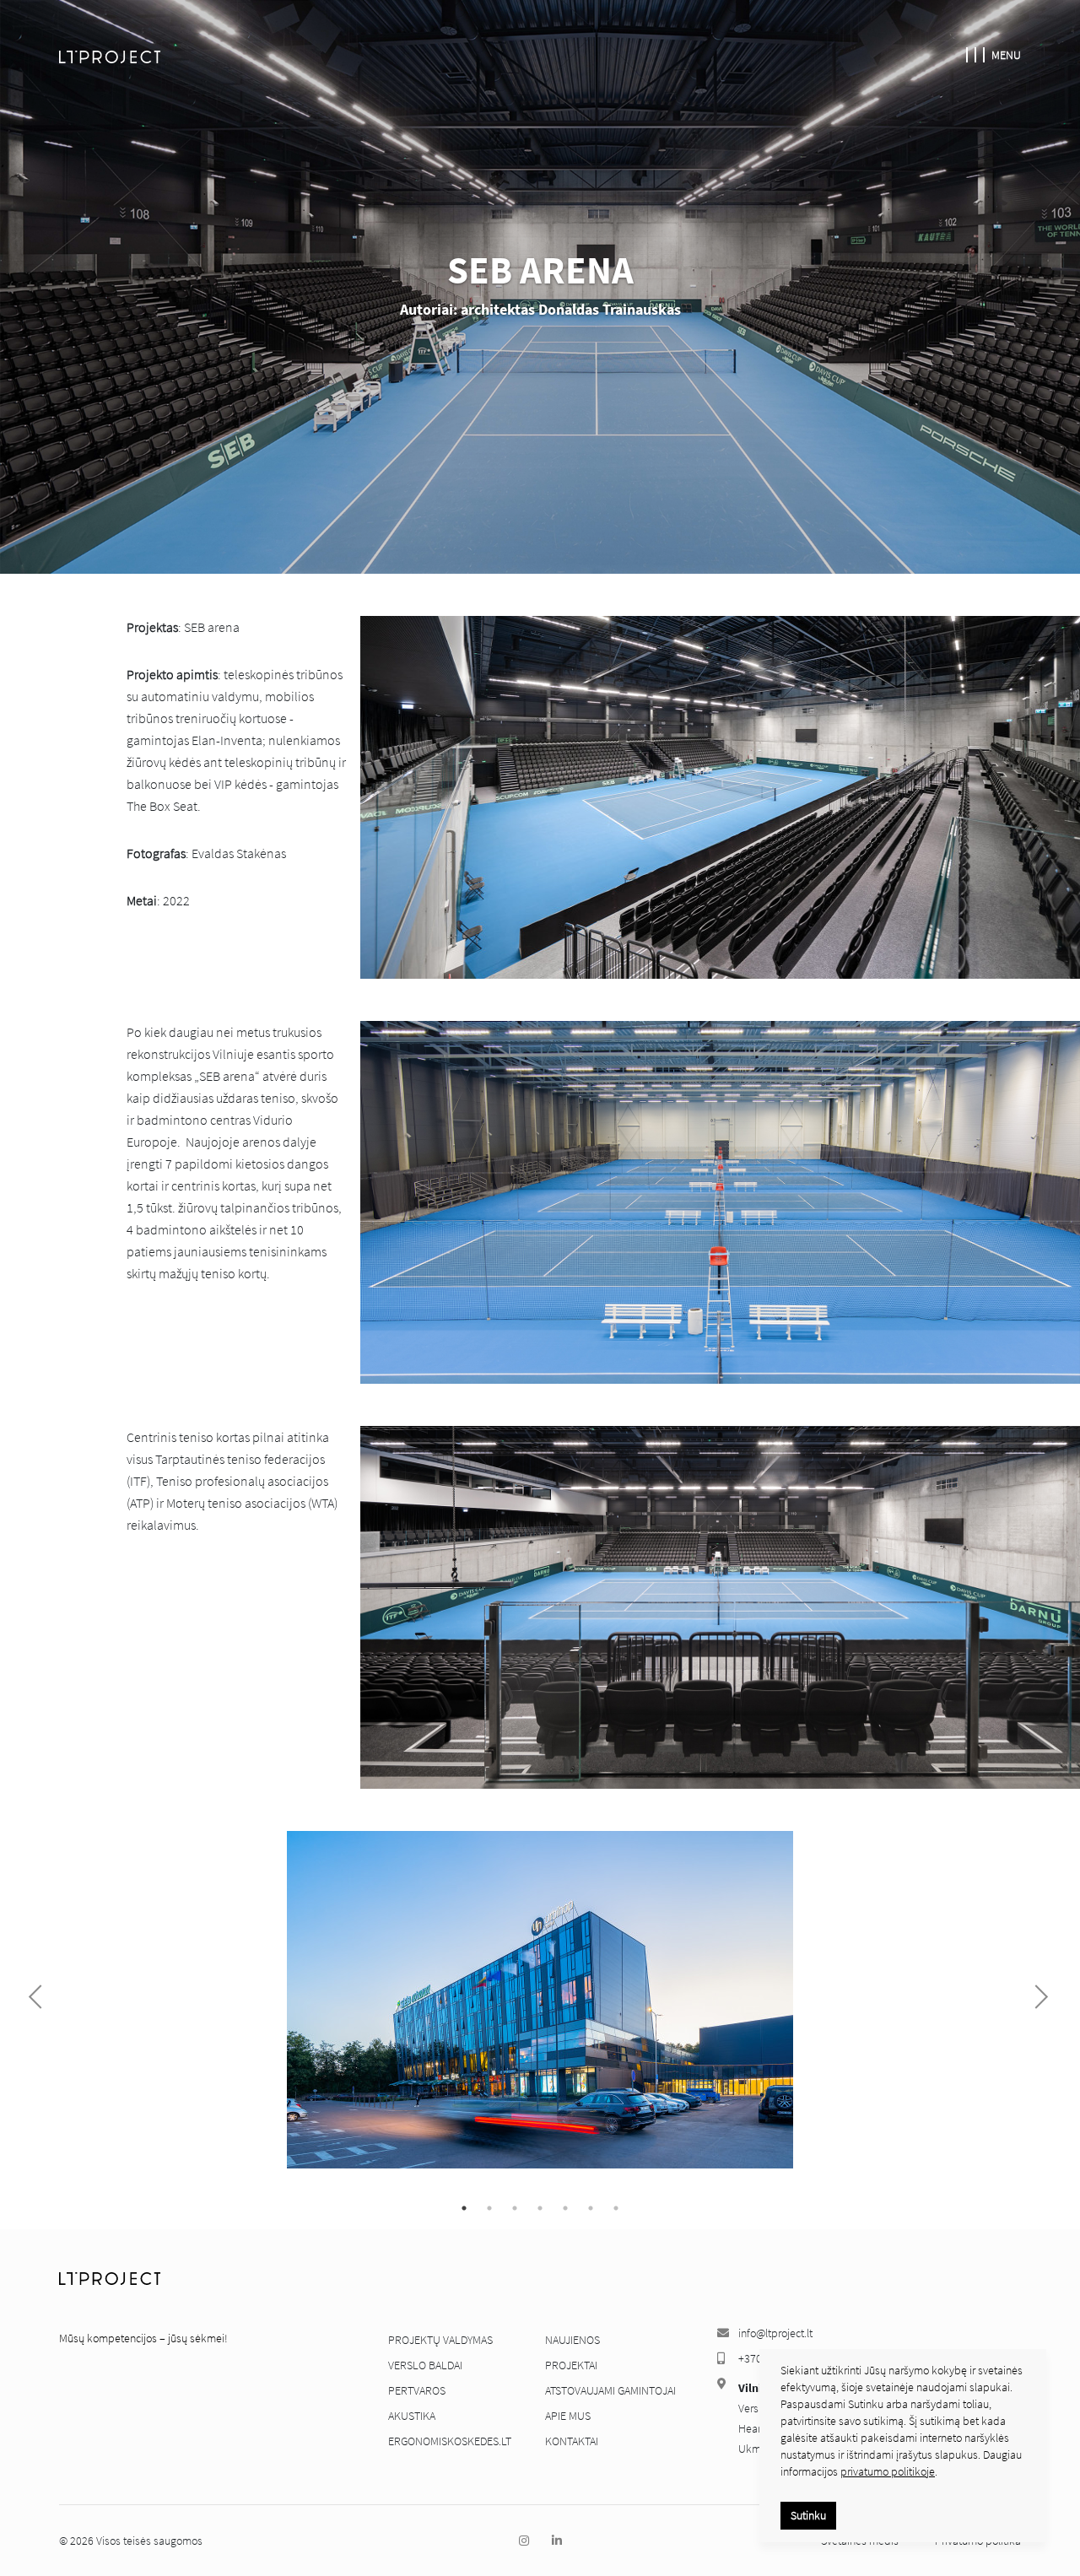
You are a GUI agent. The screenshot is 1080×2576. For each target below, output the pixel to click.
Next (1036, 1997)
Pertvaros (417, 2390)
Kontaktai (572, 2441)
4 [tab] (540, 2208)
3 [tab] (515, 2208)
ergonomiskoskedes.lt (450, 2441)
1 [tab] (464, 2208)
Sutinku (808, 2515)
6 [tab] (591, 2208)
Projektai (571, 2365)
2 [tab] (489, 2208)
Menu (1006, 55)
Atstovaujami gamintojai (610, 2390)
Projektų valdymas (440, 2340)
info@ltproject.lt (775, 2333)
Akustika (412, 2416)
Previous (40, 1997)
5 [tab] (565, 2208)
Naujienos (572, 2340)
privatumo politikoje (888, 2471)
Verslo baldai (425, 2365)
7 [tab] (616, 2208)
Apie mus (568, 2416)
